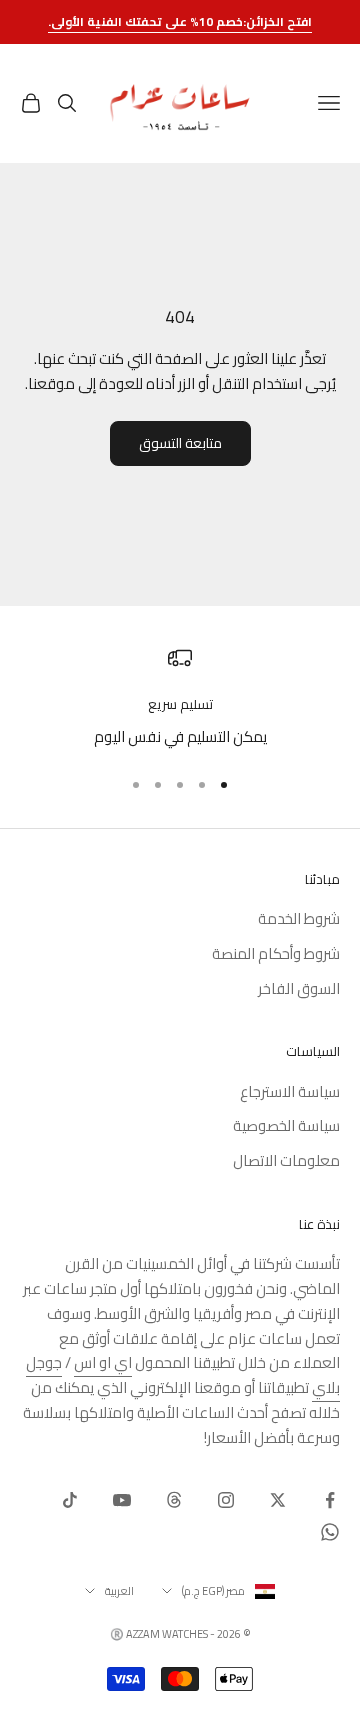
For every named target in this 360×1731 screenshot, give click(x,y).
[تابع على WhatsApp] (330, 1532)
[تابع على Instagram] (226, 1500)
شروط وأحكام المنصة (276, 953)
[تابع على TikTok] (70, 1500)
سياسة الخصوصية (286, 1125)
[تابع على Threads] (174, 1500)
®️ (117, 1634)
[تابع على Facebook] (330, 1500)
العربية (119, 1591)
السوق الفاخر (299, 988)
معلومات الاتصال (286, 1160)
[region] (180, 697)
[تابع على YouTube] (122, 1500)
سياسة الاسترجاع (290, 1091)
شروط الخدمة (299, 918)
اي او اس (103, 1362)
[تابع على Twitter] (278, 1500)
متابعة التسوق (180, 443)
